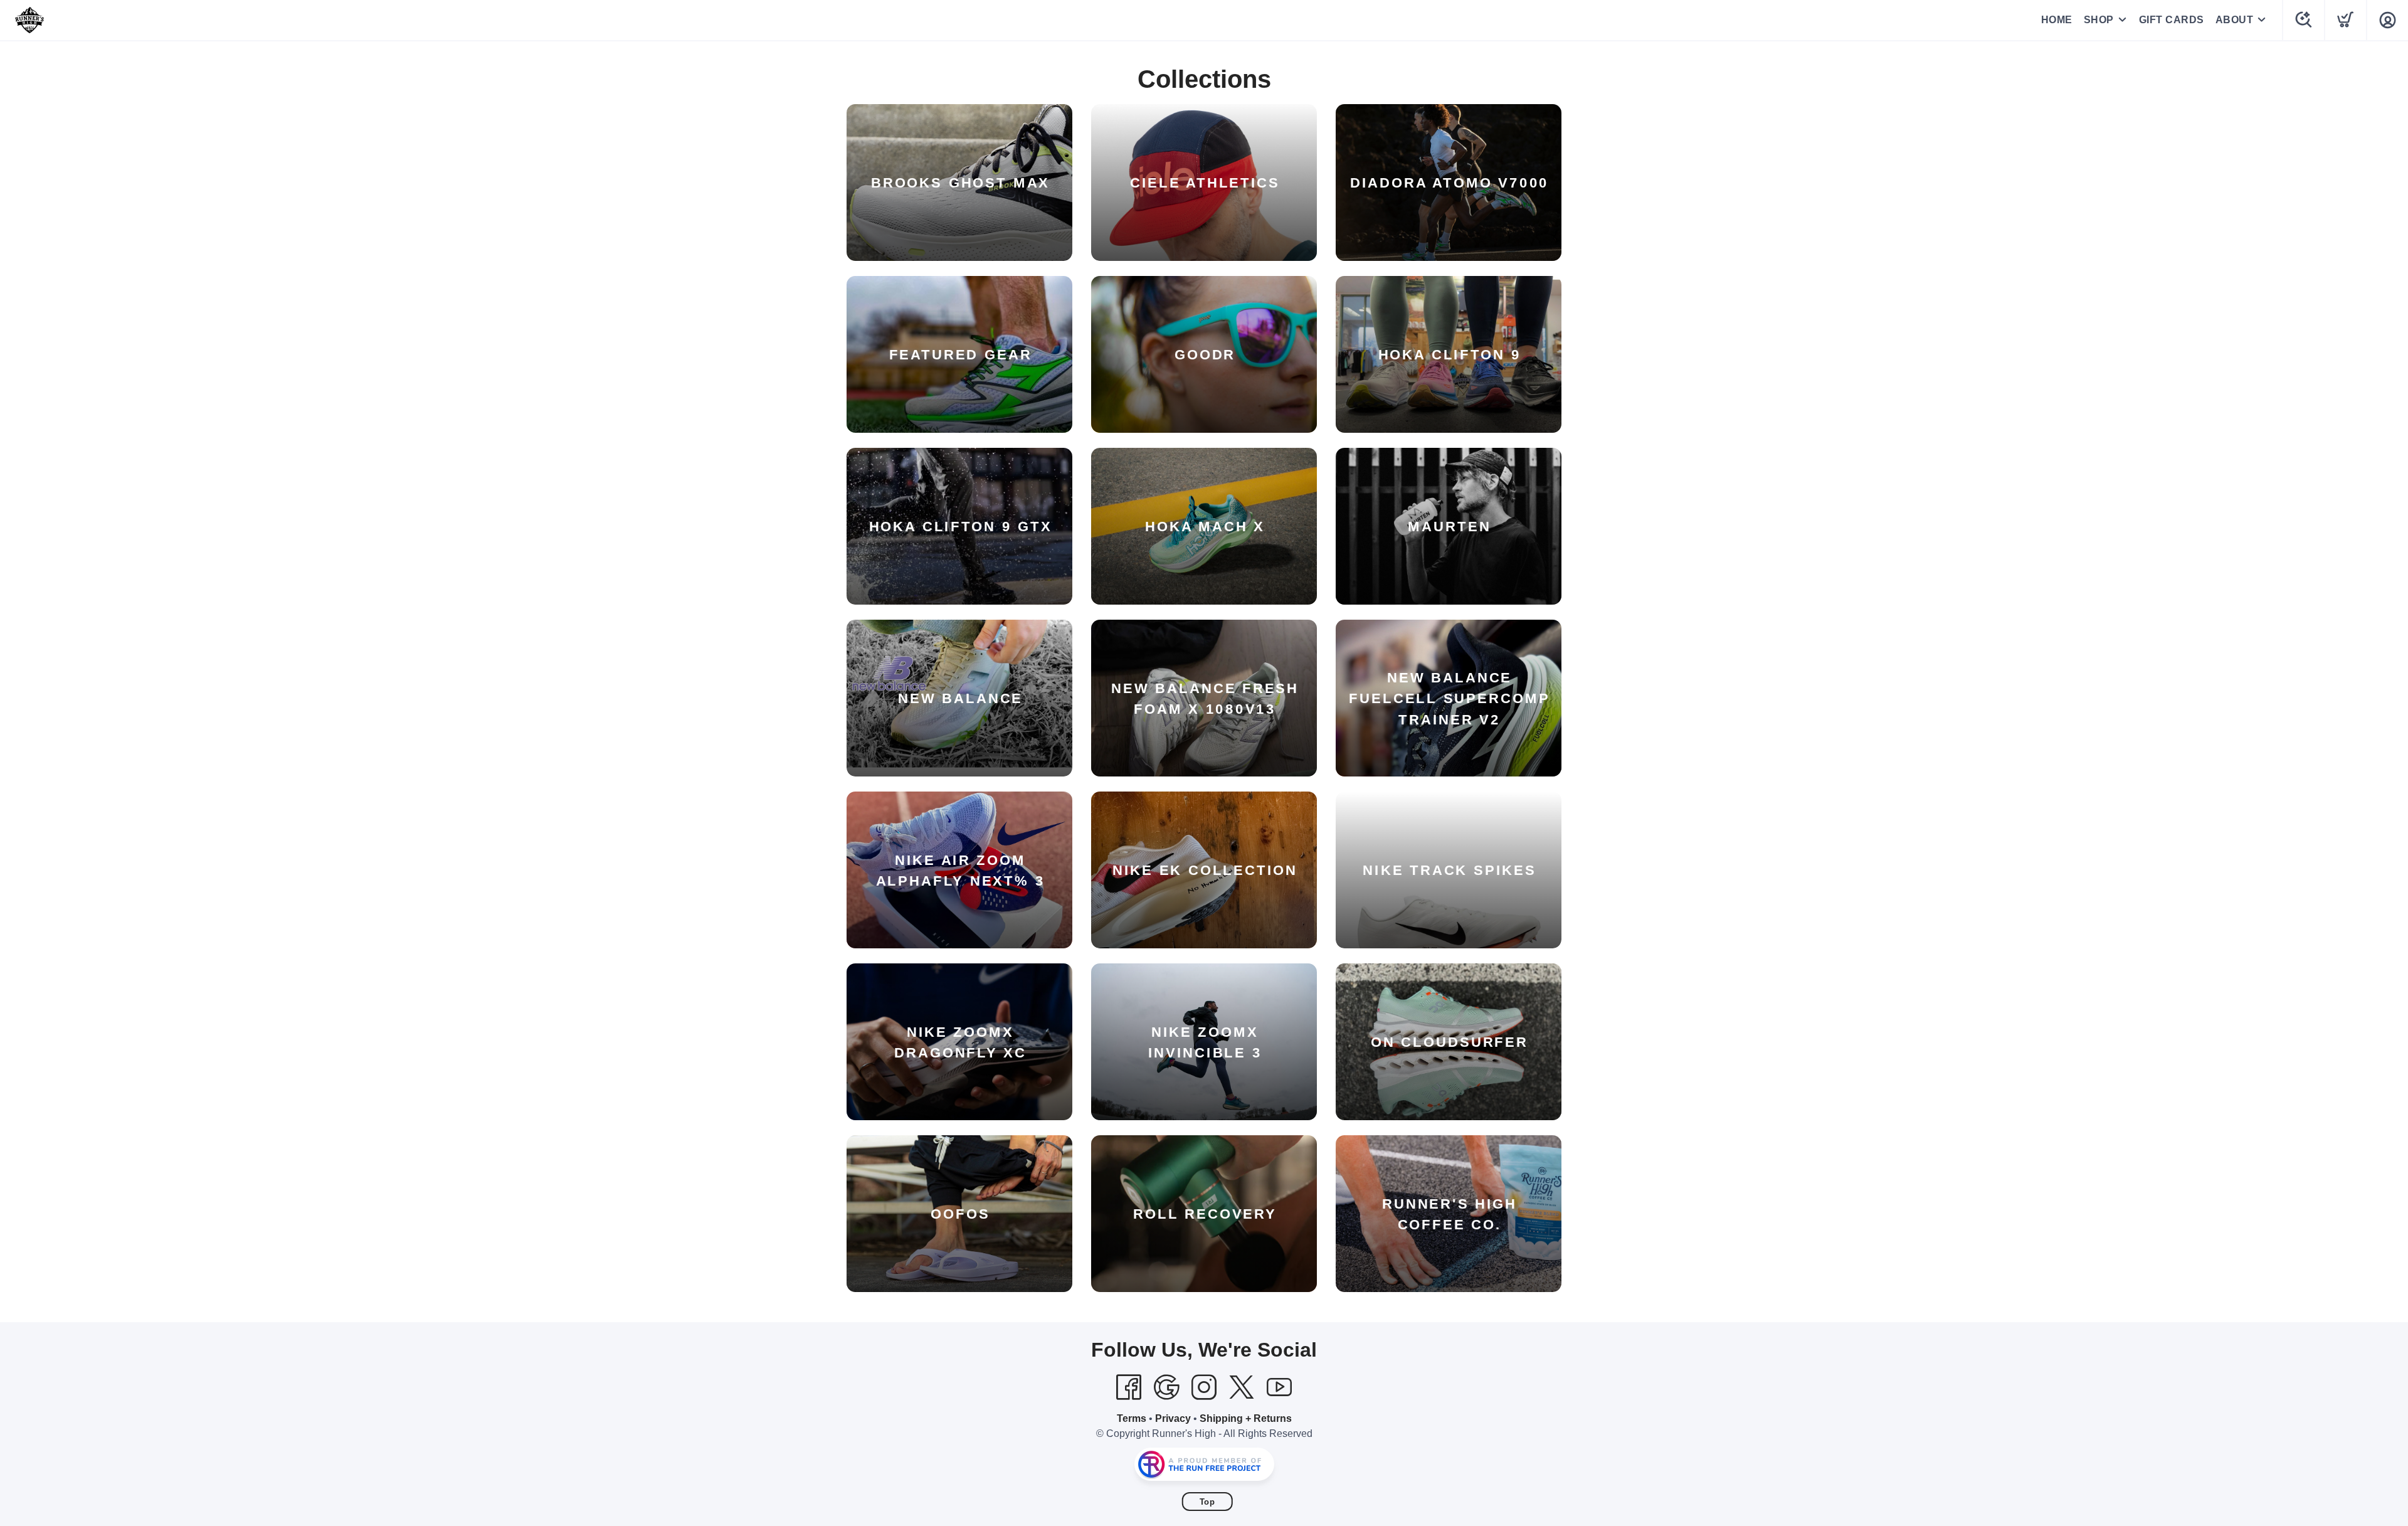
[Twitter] (1242, 1387)
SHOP (2099, 20)
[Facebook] (1129, 1387)
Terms (1132, 1418)
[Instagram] (1204, 1387)
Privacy (1173, 1418)
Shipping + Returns (1246, 1418)
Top (1207, 1502)
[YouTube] (1279, 1387)
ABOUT (2235, 20)
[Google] (1166, 1387)
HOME (2057, 20)
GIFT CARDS (2172, 20)
